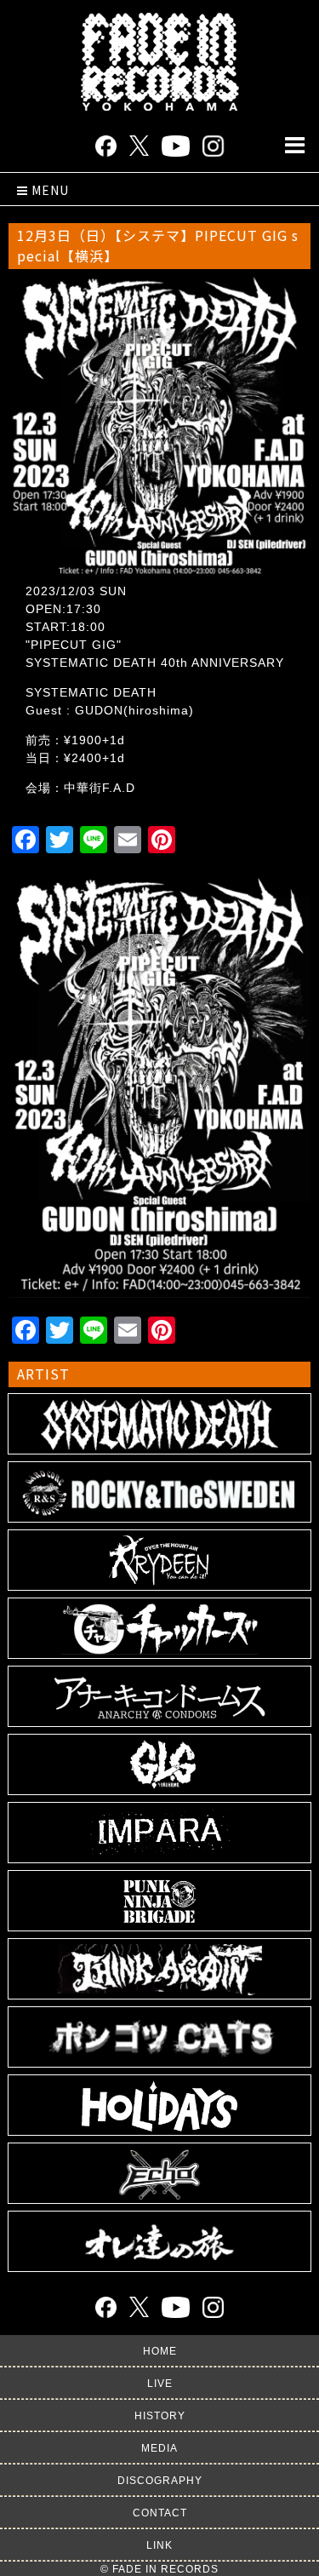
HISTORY (160, 2416)
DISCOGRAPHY (160, 2481)
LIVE (160, 2384)
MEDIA (159, 2448)
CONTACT (160, 2513)
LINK (159, 2545)
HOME (160, 2351)
